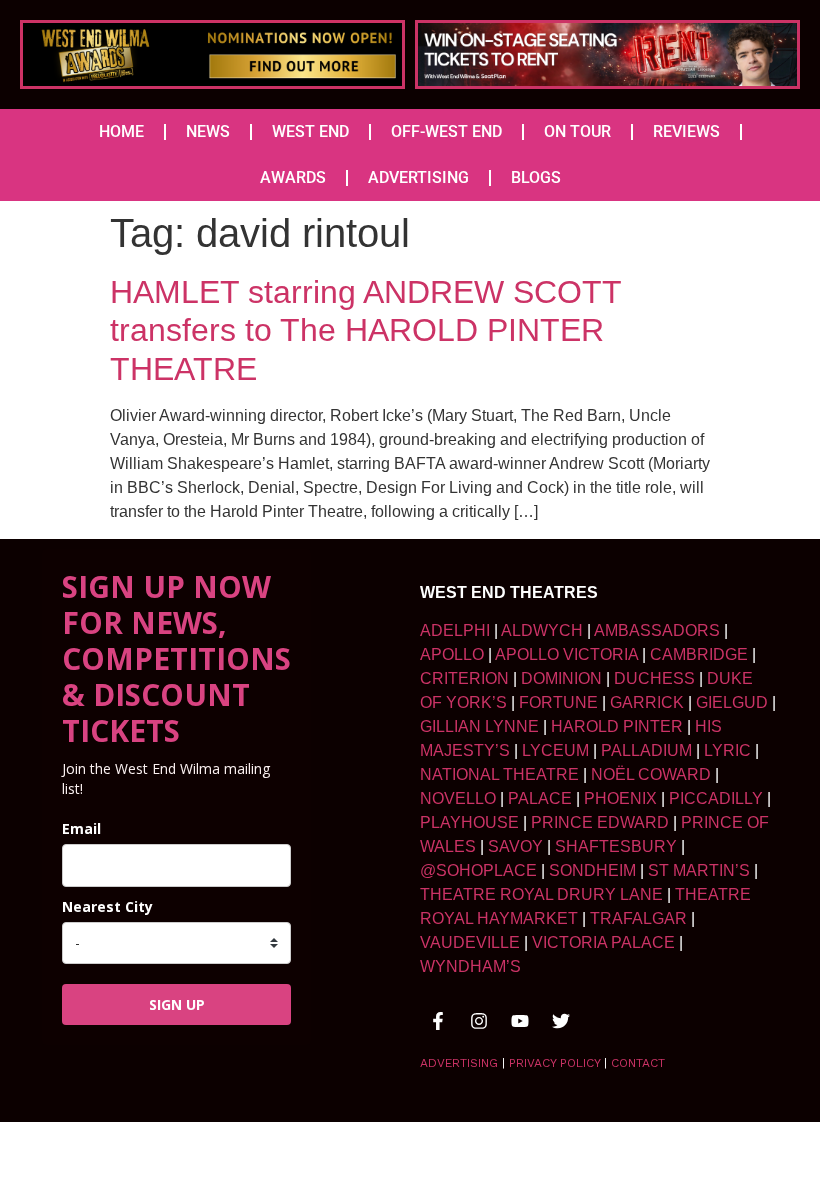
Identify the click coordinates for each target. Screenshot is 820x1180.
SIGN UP (177, 1004)
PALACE (540, 798)
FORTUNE (558, 702)
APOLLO (452, 654)
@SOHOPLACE (478, 870)
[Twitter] (561, 1021)
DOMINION (561, 678)
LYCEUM (555, 750)
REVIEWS (686, 131)
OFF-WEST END (446, 131)
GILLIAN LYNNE (479, 726)
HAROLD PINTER (617, 726)
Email (81, 828)
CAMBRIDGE (699, 654)
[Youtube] (520, 1021)
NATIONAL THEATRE (499, 774)
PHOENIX (620, 798)
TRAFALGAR (638, 918)
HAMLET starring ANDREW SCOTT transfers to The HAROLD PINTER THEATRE (365, 330)
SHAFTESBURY (616, 846)
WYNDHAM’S (470, 966)
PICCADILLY (716, 798)
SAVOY (515, 846)
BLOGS (536, 177)
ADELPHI (455, 630)
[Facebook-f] (438, 1021)
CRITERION (464, 678)
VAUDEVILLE (470, 942)
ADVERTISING (418, 177)
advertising (459, 1063)
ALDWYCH (542, 630)
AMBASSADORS (657, 630)
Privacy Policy (554, 1063)
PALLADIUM (646, 750)
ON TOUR (577, 131)
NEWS (208, 131)
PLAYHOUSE (469, 822)
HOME (121, 131)
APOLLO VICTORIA (566, 654)
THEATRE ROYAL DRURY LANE (541, 894)
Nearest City (107, 906)
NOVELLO (458, 798)
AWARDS (293, 177)
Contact (638, 1063)
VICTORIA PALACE (603, 942)
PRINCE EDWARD (600, 822)
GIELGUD (732, 702)
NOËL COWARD (651, 774)
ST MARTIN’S (699, 870)
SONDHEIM (592, 870)
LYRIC (727, 750)
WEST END (310, 131)
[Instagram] (479, 1021)
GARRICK (647, 702)
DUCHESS (654, 678)
